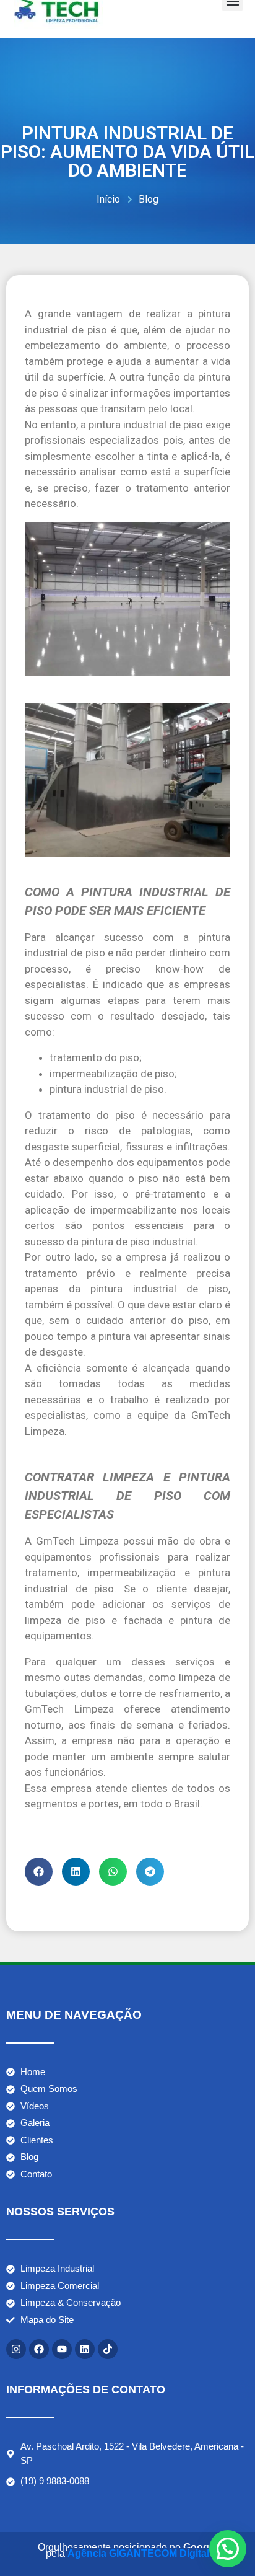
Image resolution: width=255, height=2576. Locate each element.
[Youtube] (62, 2349)
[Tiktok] (108, 2349)
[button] (39, 1872)
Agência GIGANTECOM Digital (138, 2553)
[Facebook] (39, 2349)
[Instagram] (16, 2349)
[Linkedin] (85, 2349)
